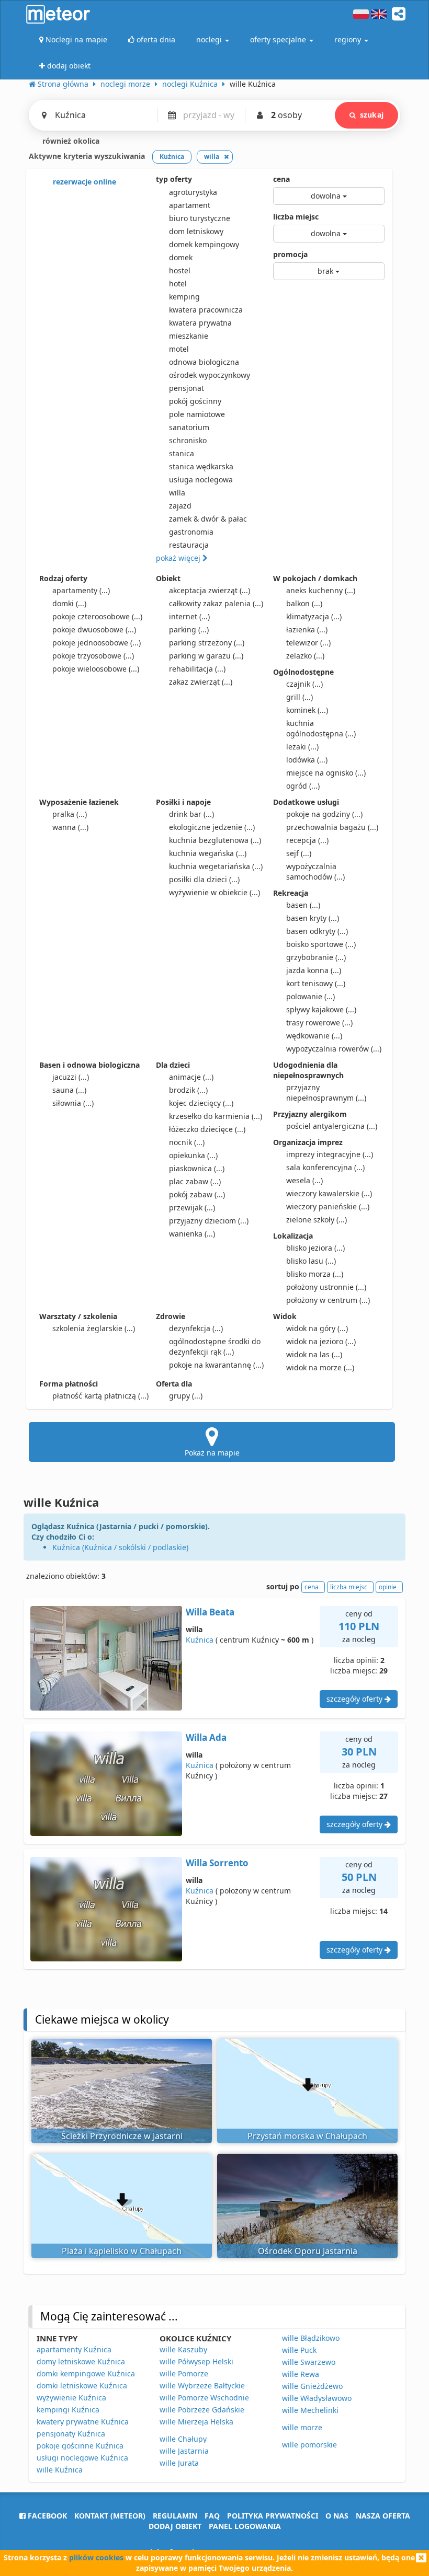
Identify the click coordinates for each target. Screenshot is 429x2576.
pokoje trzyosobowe (93, 656)
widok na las (314, 1354)
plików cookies (96, 2557)
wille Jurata (179, 2463)
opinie (388, 1587)
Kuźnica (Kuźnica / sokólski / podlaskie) (120, 1547)
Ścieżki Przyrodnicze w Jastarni (122, 2136)
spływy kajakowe (321, 1009)
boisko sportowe (321, 944)
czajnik (304, 684)
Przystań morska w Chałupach (307, 2136)
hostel (180, 270)
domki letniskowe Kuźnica (82, 2386)
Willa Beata (210, 1612)
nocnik (187, 1142)
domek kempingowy (204, 244)
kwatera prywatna (200, 323)
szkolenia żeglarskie (94, 1328)
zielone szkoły (317, 1220)
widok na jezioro (321, 1341)
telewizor (308, 643)
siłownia (73, 1103)
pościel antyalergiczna (332, 1126)
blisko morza (315, 1274)
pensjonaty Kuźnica (71, 2434)
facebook (46, 2516)
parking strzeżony (207, 643)
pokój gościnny (195, 401)
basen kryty (313, 918)
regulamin (175, 2516)
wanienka (192, 1234)
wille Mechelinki (310, 2410)
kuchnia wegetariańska (216, 866)
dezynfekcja (196, 1328)
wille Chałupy (183, 2439)
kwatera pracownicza (206, 310)
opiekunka (193, 1155)
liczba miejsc (296, 217)
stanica (182, 453)
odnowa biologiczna (204, 362)
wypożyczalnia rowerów (334, 1049)
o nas (337, 2516)
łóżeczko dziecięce (207, 1129)
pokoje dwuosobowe (94, 629)
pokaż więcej (179, 558)
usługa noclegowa (201, 480)
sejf (299, 853)
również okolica (70, 141)
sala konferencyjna (325, 1167)
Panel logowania (245, 2526)
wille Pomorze (184, 2373)
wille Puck (299, 2350)
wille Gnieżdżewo (312, 2386)
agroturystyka (193, 192)
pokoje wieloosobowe (96, 669)
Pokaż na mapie (212, 1453)
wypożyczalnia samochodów (315, 871)
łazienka (307, 629)
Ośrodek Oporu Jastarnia (308, 2251)
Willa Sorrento (217, 1863)
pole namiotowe (197, 414)
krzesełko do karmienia (216, 1116)
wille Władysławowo (317, 2398)
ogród (303, 786)
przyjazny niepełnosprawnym (326, 1093)
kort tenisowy (316, 983)
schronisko (188, 440)
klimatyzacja (314, 616)
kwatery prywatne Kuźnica (83, 2422)
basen (303, 905)
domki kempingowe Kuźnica (86, 2373)
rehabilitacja (197, 669)
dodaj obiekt (175, 2526)
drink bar (191, 814)
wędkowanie (314, 1036)
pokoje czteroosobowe (97, 616)
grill (300, 697)
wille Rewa (301, 2374)
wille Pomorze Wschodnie (204, 2398)
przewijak (192, 1208)
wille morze (302, 2427)
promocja (290, 254)
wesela (304, 1180)
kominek (307, 710)
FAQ (212, 2516)
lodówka (307, 760)
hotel (178, 284)
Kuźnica (200, 1640)
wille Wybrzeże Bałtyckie (202, 2386)
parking (189, 629)
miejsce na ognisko (326, 773)
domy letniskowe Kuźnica (81, 2361)
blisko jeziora (315, 1248)
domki (69, 603)
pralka (70, 814)
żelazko (305, 656)
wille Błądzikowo (311, 2338)
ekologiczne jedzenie (212, 827)
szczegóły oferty (355, 1699)
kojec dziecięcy (201, 1103)
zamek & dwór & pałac (208, 519)
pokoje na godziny (324, 814)
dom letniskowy (196, 231)
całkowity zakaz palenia (216, 603)
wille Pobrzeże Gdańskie (202, 2410)
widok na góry (317, 1328)
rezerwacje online (83, 182)
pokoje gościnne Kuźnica (80, 2446)
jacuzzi (71, 1077)
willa (177, 493)
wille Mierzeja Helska (196, 2422)
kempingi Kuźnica (68, 2410)
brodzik (188, 1090)
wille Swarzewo (309, 2362)
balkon (304, 603)
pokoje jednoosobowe (97, 643)
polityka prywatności (273, 2516)
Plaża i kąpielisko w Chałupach (122, 2251)
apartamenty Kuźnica (74, 2349)
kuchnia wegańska (208, 853)
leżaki (302, 747)
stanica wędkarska (201, 466)
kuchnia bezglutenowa (215, 840)
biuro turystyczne (200, 218)
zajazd (180, 506)
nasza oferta (383, 2516)
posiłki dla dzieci (204, 879)
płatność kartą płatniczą (100, 1396)
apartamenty (81, 590)
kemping (184, 297)
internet (189, 616)
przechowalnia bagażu (332, 827)
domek (181, 257)
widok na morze (320, 1367)
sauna (69, 1090)
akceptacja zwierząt (210, 590)
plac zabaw (195, 1181)
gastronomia (191, 532)
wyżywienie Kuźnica (71, 2398)
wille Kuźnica (60, 2470)
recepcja (307, 840)
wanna (70, 827)
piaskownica (197, 1168)
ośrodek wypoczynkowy (210, 375)
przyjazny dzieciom (209, 1221)
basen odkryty (317, 931)
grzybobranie (316, 957)
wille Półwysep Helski (196, 2361)
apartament (190, 205)
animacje (191, 1077)
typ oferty (174, 179)
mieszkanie (189, 336)
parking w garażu (206, 656)
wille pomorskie (309, 2445)
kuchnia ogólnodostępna (321, 728)
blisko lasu (311, 1261)
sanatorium (189, 427)
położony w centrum (328, 1300)
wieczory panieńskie (328, 1206)
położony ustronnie (326, 1287)
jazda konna (314, 970)
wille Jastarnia (184, 2451)
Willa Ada (206, 1737)
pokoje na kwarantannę (216, 1365)
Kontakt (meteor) (110, 2516)
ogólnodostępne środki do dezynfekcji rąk (215, 1347)
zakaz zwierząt (201, 682)
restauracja (189, 545)
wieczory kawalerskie (329, 1193)
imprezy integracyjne (330, 1154)
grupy (186, 1396)
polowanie (311, 996)
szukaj (372, 115)
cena (281, 179)
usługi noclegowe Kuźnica (82, 2458)
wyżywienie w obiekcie (214, 892)
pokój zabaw (197, 1194)
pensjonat (187, 388)
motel (179, 349)
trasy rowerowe (319, 1023)
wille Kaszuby (183, 2349)
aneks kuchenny (321, 590)
